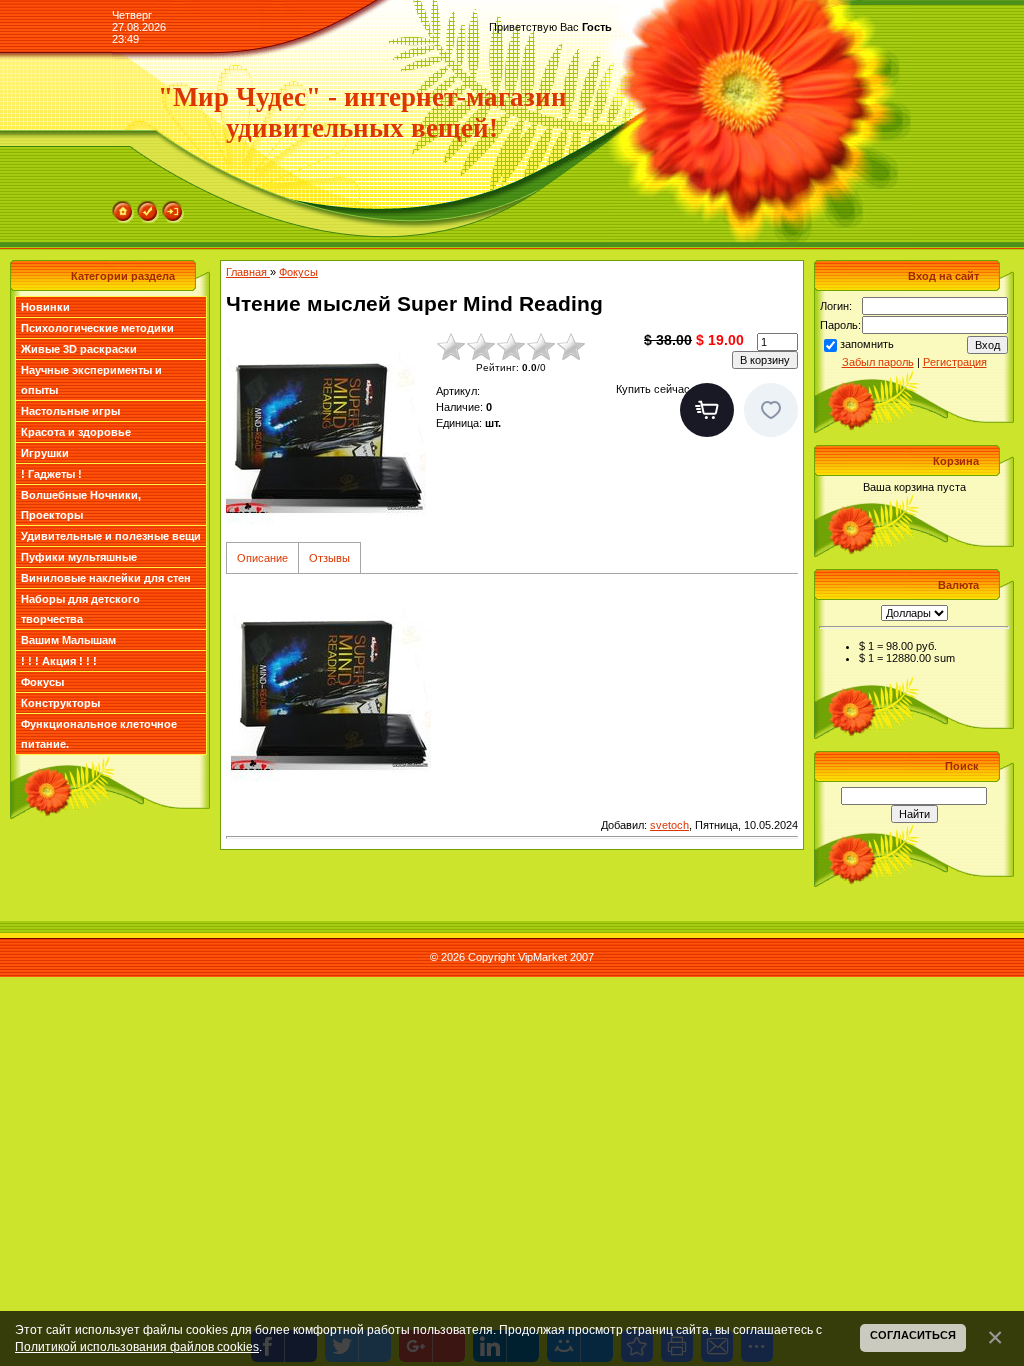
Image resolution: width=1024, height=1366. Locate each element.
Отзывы (329, 558)
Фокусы (42, 682)
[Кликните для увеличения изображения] (326, 432)
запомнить (867, 344)
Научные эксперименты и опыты (91, 380)
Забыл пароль (878, 362)
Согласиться (913, 1335)
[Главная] (123, 207)
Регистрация (955, 362)
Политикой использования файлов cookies (137, 1346)
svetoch (669, 825)
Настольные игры (70, 411)
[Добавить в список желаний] (771, 410)
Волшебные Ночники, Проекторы (81, 505)
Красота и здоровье (76, 432)
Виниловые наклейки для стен (106, 578)
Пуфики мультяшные (79, 557)
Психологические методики (97, 328)
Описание (262, 558)
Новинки (45, 307)
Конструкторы (60, 703)
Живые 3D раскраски (79, 349)
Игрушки (45, 453)
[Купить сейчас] (707, 410)
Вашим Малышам (68, 640)
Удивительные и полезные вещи (111, 536)
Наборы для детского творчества (80, 609)
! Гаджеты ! (51, 474)
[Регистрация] (148, 207)
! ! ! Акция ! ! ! (59, 661)
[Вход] (173, 207)
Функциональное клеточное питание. (99, 734)
